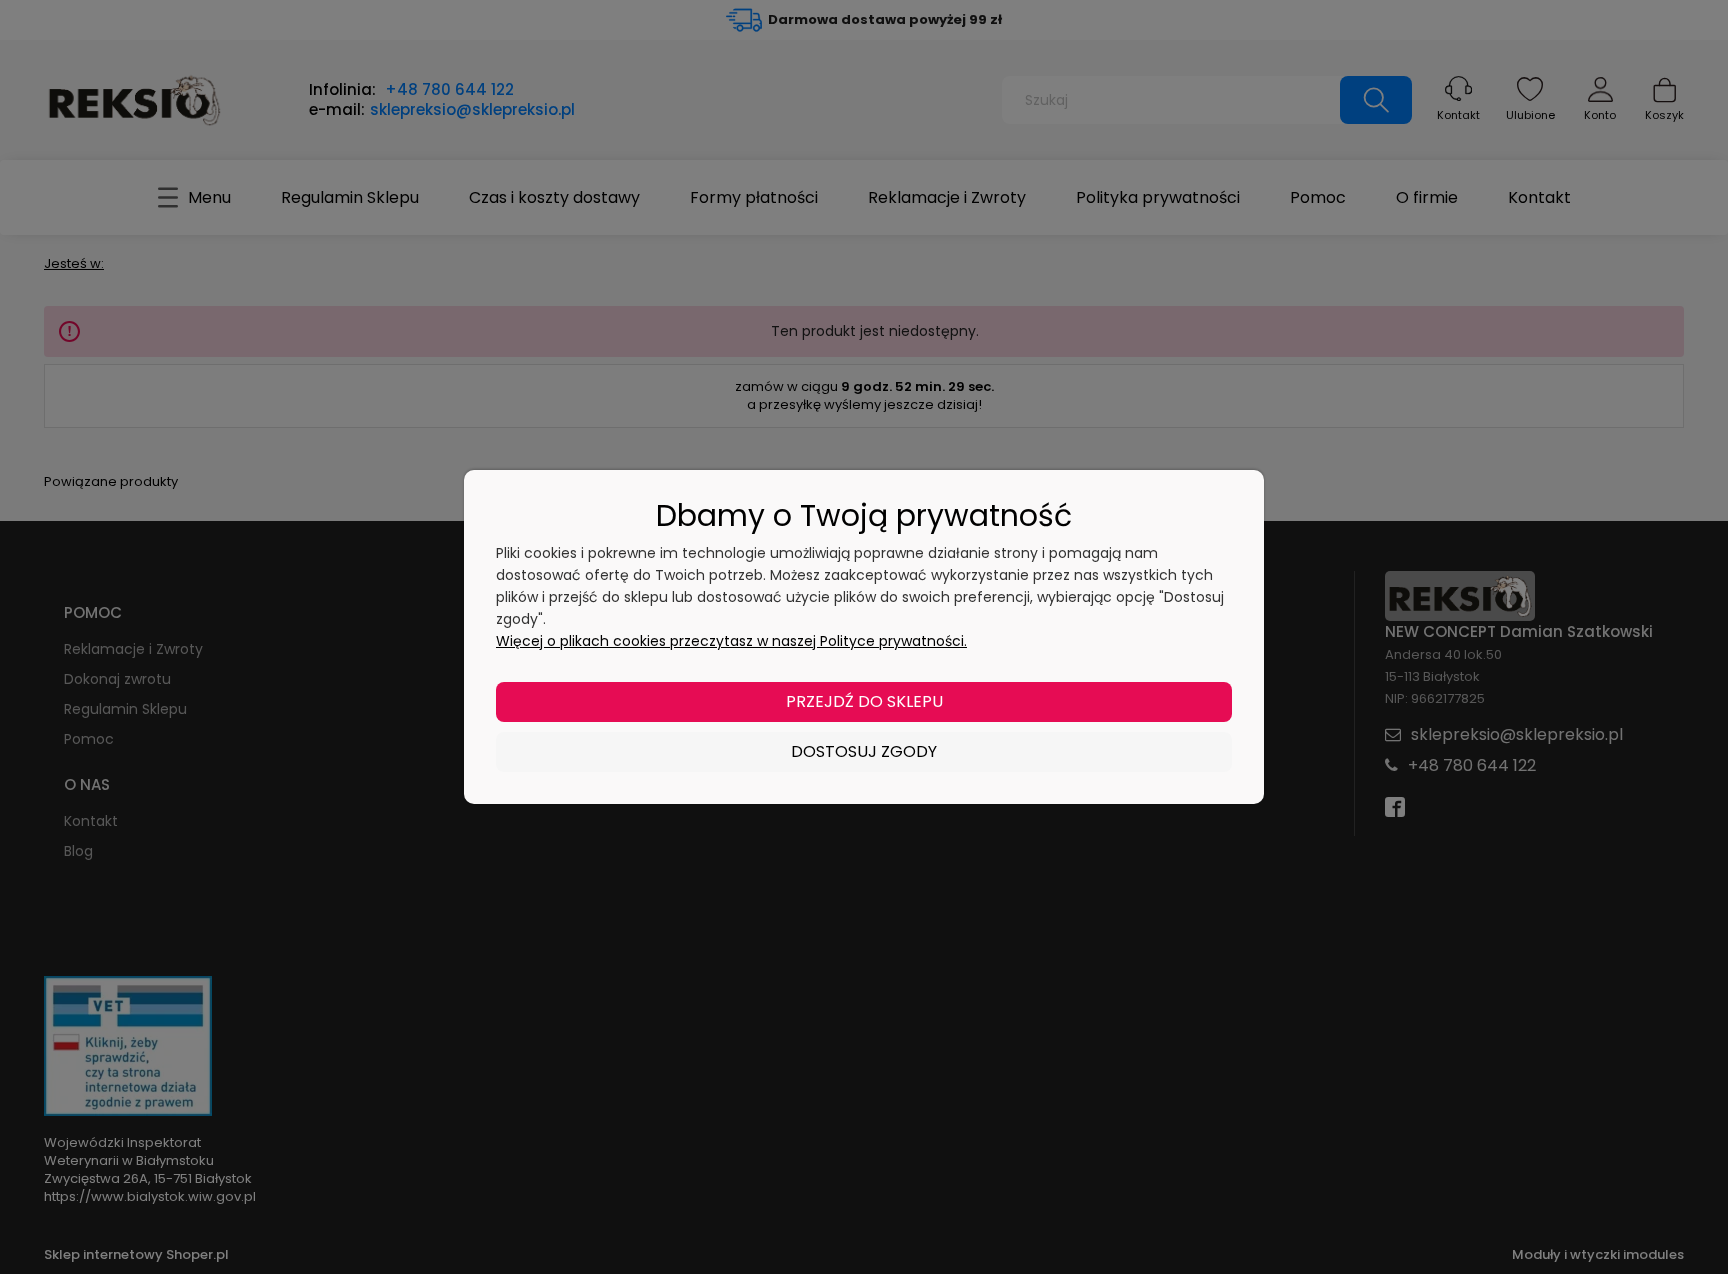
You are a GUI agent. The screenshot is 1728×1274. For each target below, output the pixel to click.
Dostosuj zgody (864, 751)
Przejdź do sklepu (864, 701)
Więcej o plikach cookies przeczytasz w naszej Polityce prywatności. (731, 641)
